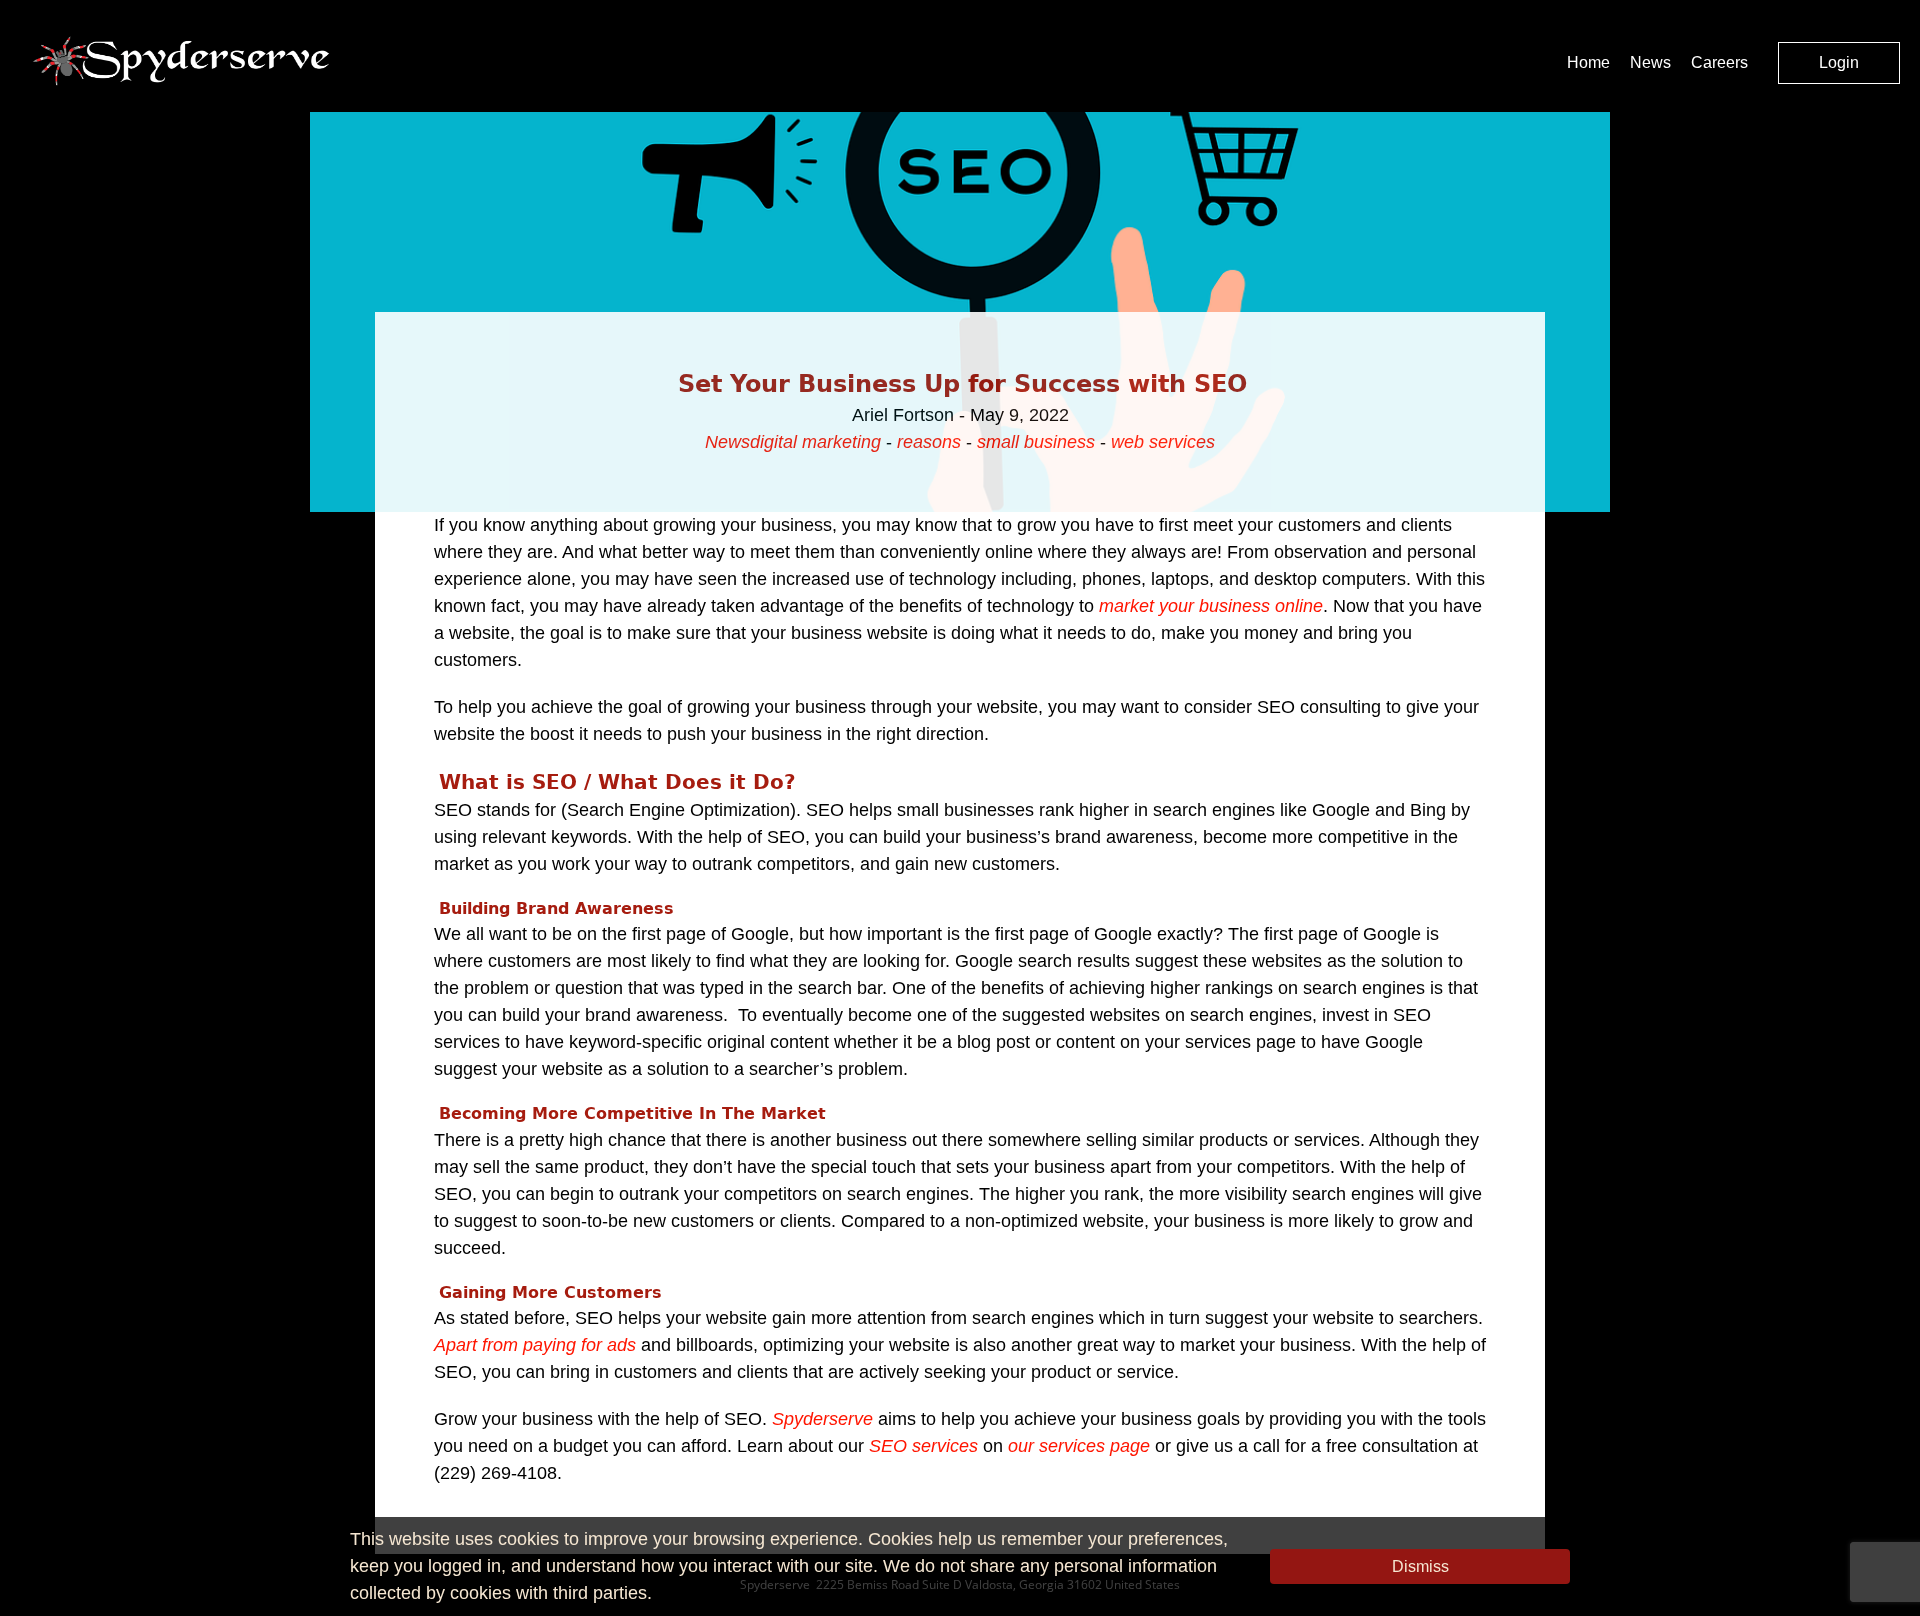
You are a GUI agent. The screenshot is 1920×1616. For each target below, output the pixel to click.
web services (1163, 442)
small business (1036, 442)
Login (1839, 62)
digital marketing (815, 442)
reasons (929, 442)
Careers (1719, 62)
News (1650, 62)
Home (1588, 62)
